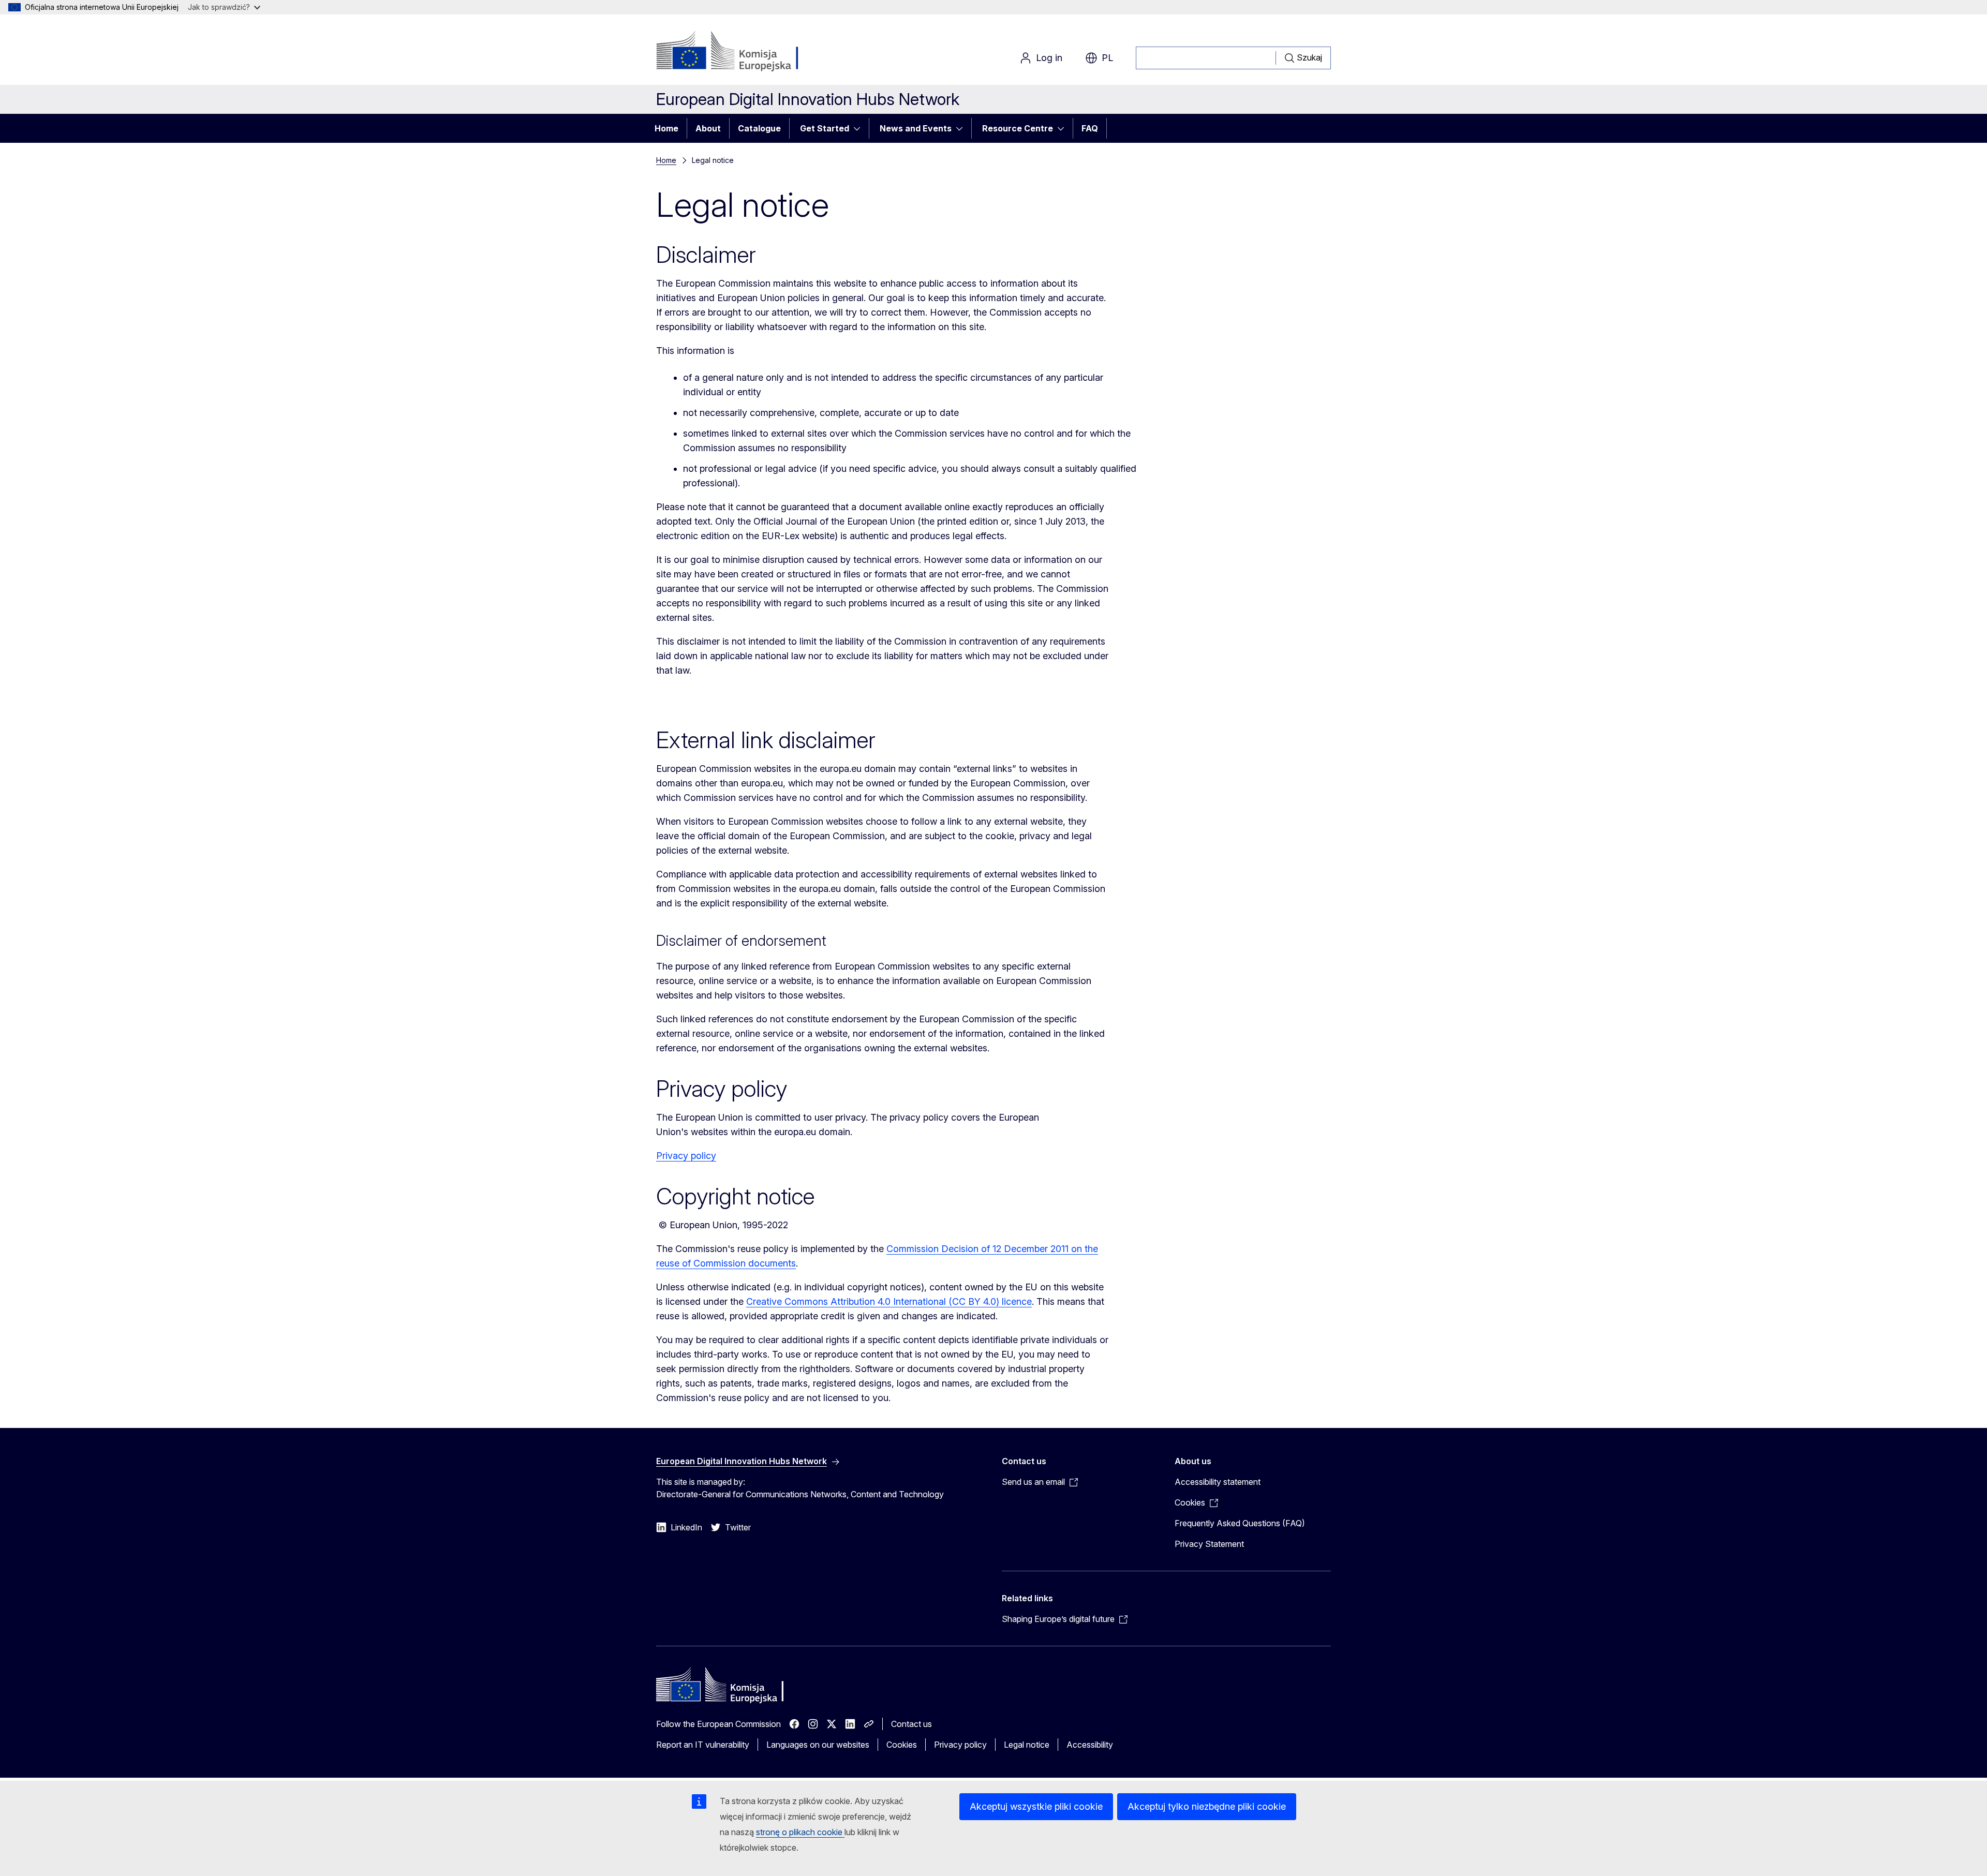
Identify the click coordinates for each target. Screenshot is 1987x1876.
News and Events (916, 128)
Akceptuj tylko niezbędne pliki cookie (1207, 1806)
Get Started (825, 128)
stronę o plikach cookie (800, 1832)
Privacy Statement (1209, 1544)
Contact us (911, 1724)
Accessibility (1090, 1745)
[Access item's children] (860, 128)
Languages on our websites (818, 1745)
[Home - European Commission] (740, 52)
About (708, 128)
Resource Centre (1018, 128)
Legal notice (1027, 1745)
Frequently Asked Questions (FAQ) (1240, 1523)
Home (666, 128)
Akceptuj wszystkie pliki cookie (1036, 1806)
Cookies (902, 1745)
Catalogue (759, 128)
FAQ (1090, 128)
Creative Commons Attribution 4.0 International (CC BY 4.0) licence (889, 1301)
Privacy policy (686, 1156)
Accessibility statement (1218, 1482)
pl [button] (1107, 58)
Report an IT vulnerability (703, 1745)
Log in (1049, 58)
